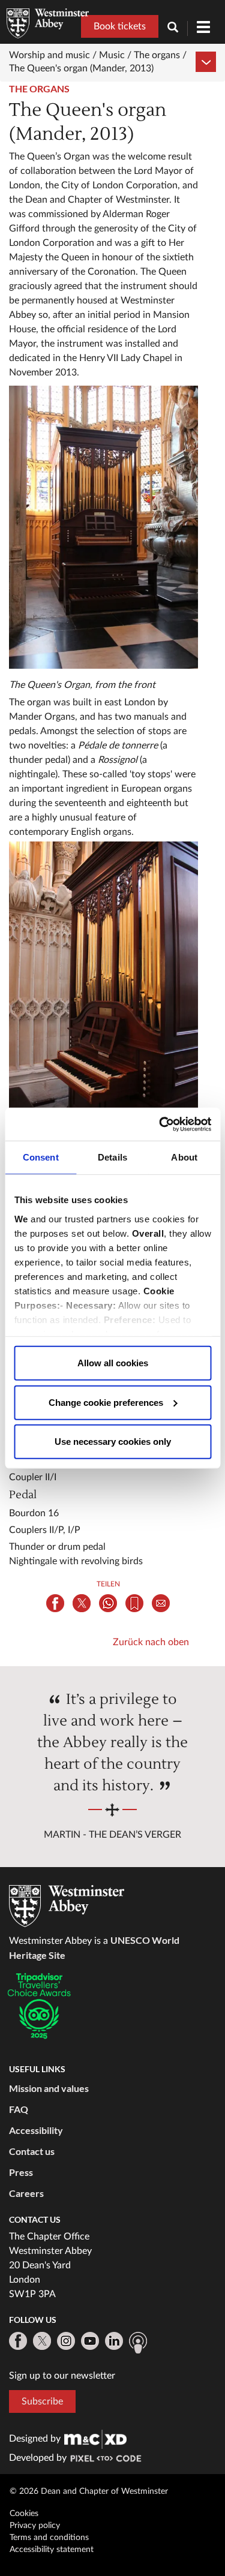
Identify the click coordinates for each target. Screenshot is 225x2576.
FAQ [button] (19, 2109)
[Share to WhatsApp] (108, 1603)
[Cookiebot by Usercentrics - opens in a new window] (160, 1124)
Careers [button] (26, 2193)
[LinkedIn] (114, 2341)
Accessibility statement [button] (52, 2550)
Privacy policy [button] (35, 2526)
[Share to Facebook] (55, 1603)
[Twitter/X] (42, 2341)
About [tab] (184, 1157)
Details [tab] (112, 1157)
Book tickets (120, 26)
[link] (95, 2439)
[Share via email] (161, 1603)
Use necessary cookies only (113, 1442)
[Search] (178, 28)
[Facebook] (18, 2341)
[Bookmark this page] (134, 1603)
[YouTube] (90, 2341)
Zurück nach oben (151, 1642)
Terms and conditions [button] (49, 2538)
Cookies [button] (24, 2514)
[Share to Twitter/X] (82, 1603)
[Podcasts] (138, 2343)
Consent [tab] (41, 1157)
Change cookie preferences (106, 1402)
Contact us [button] (32, 2151)
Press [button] (21, 2172)
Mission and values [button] (49, 2088)
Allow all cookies (113, 1363)
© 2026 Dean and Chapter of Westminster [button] (89, 2491)
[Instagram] (66, 2341)
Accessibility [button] (36, 2130)
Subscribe (42, 2401)
